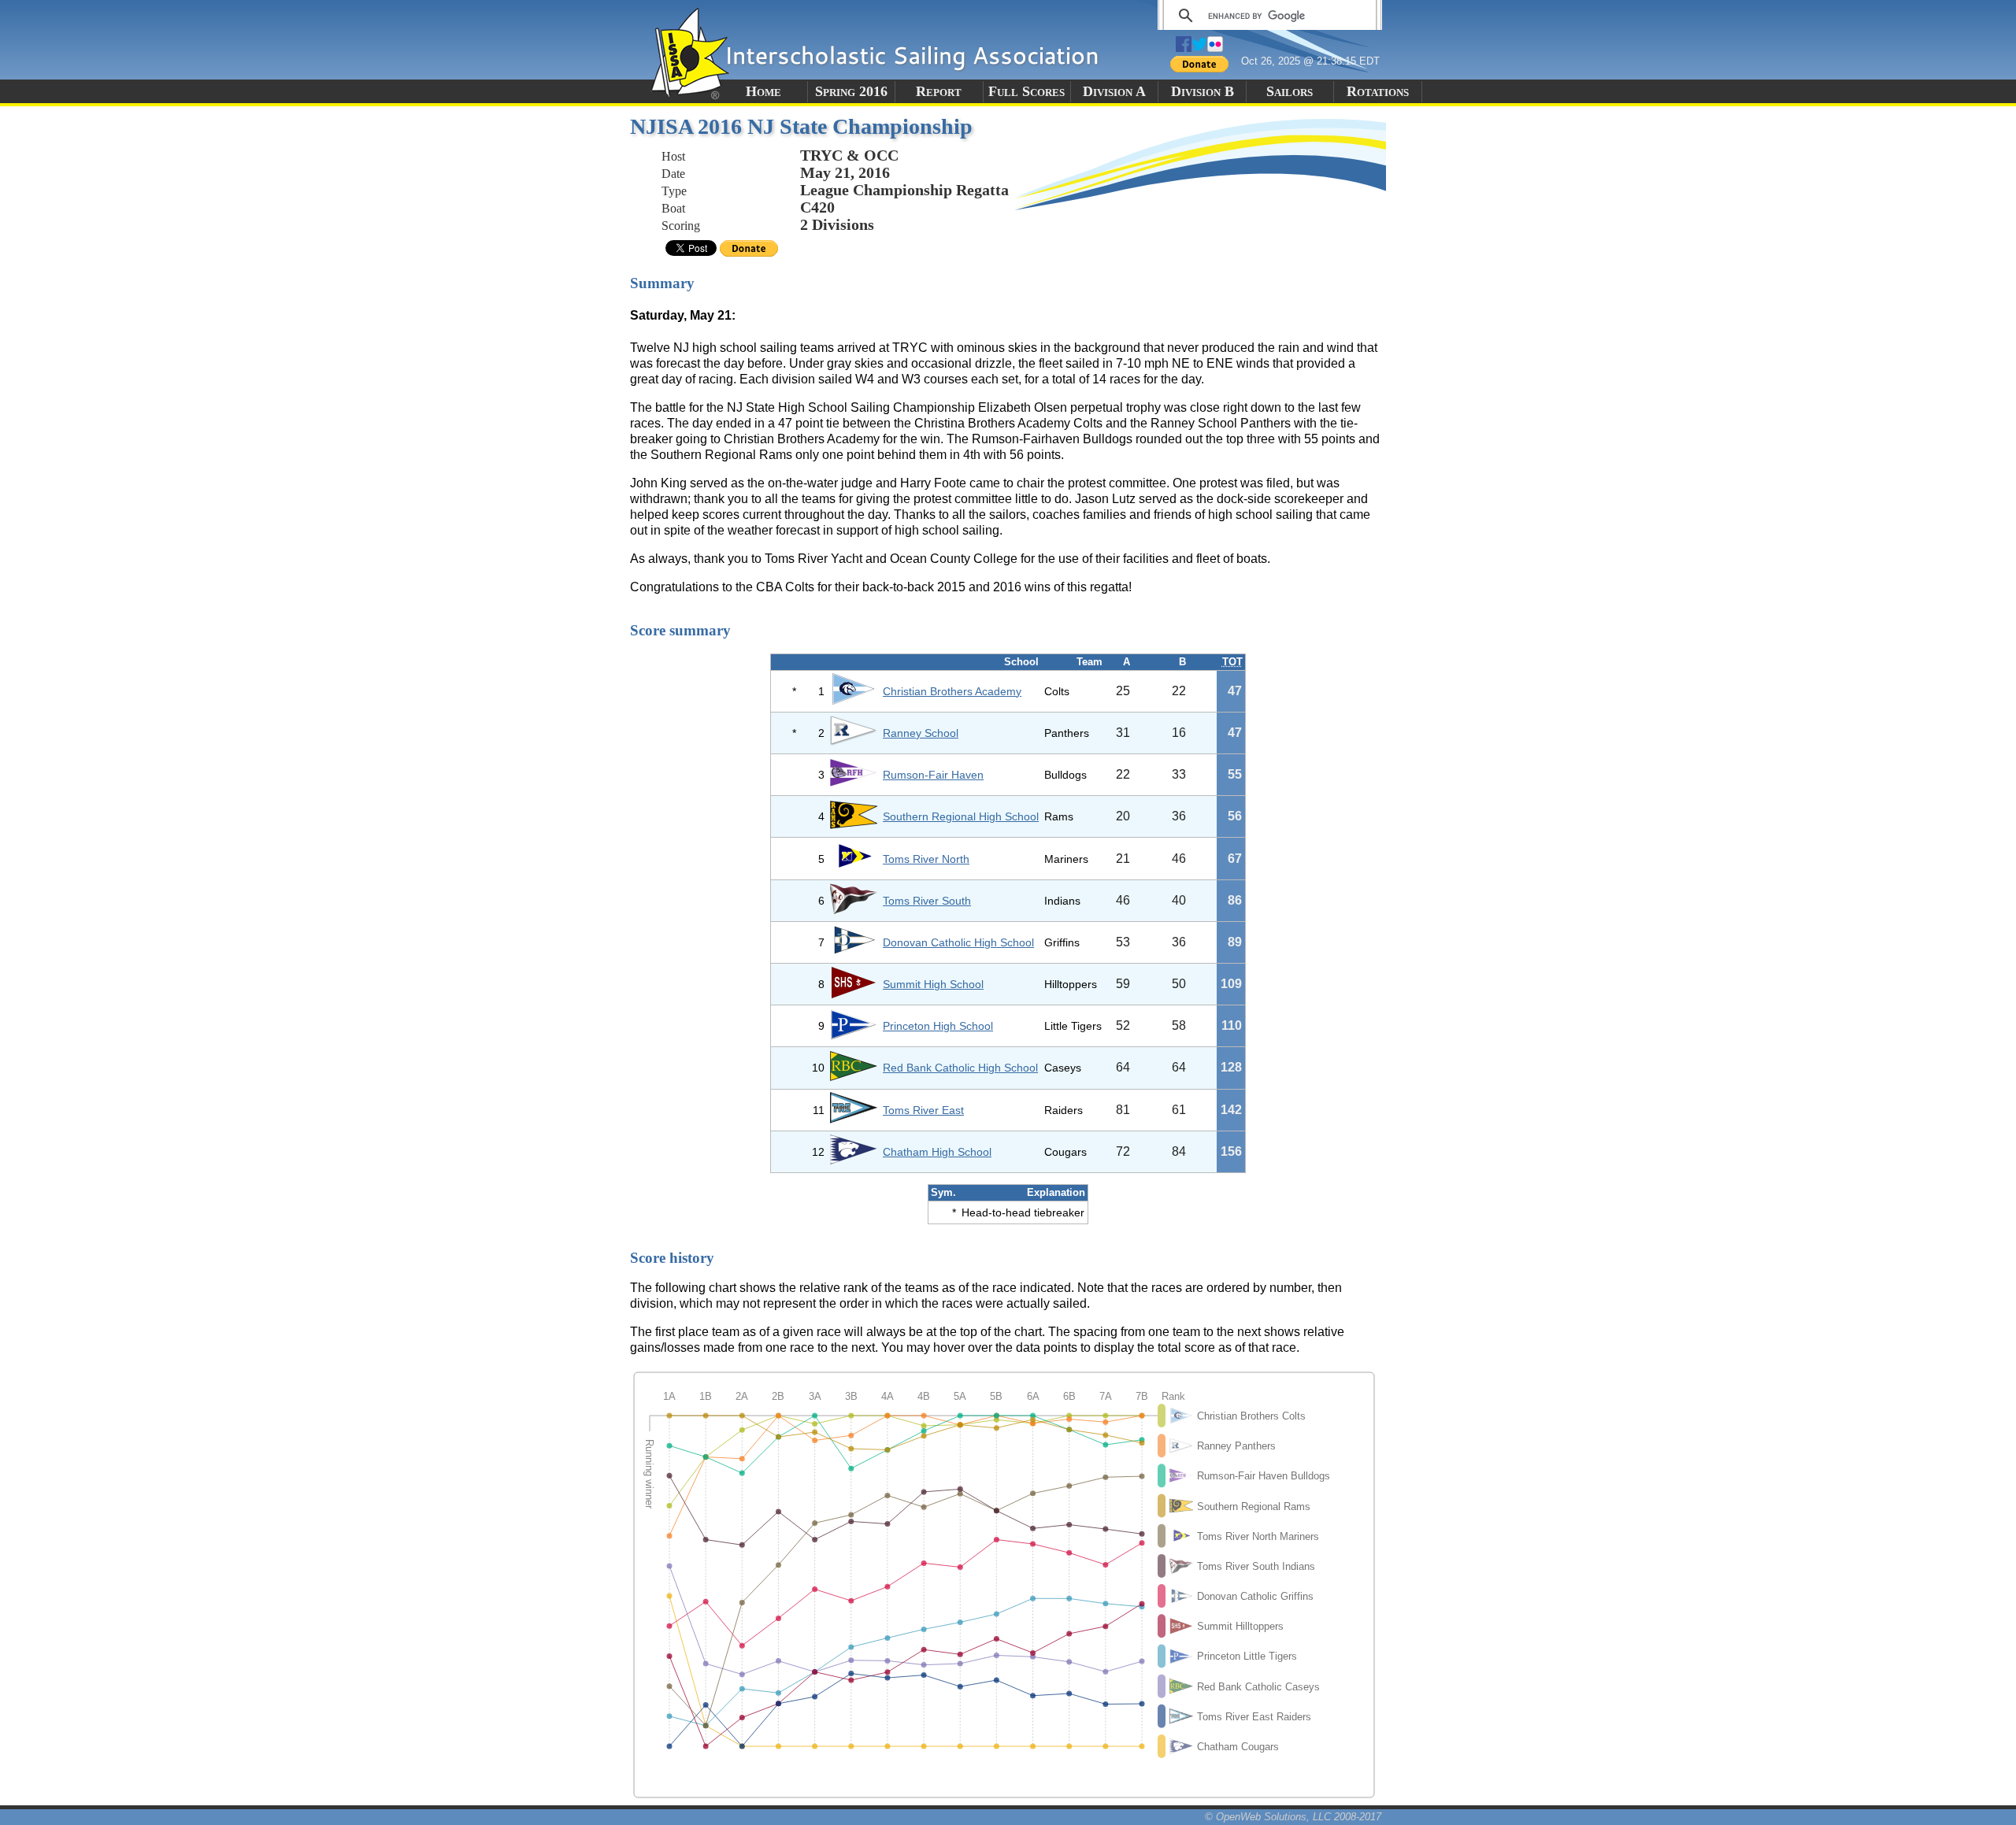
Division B (1203, 91)
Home (763, 91)
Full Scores (1027, 91)
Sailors (1290, 91)
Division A (1114, 91)
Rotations (1378, 91)
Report (939, 91)
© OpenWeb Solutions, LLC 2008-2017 (1293, 1817)
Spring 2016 (851, 91)
